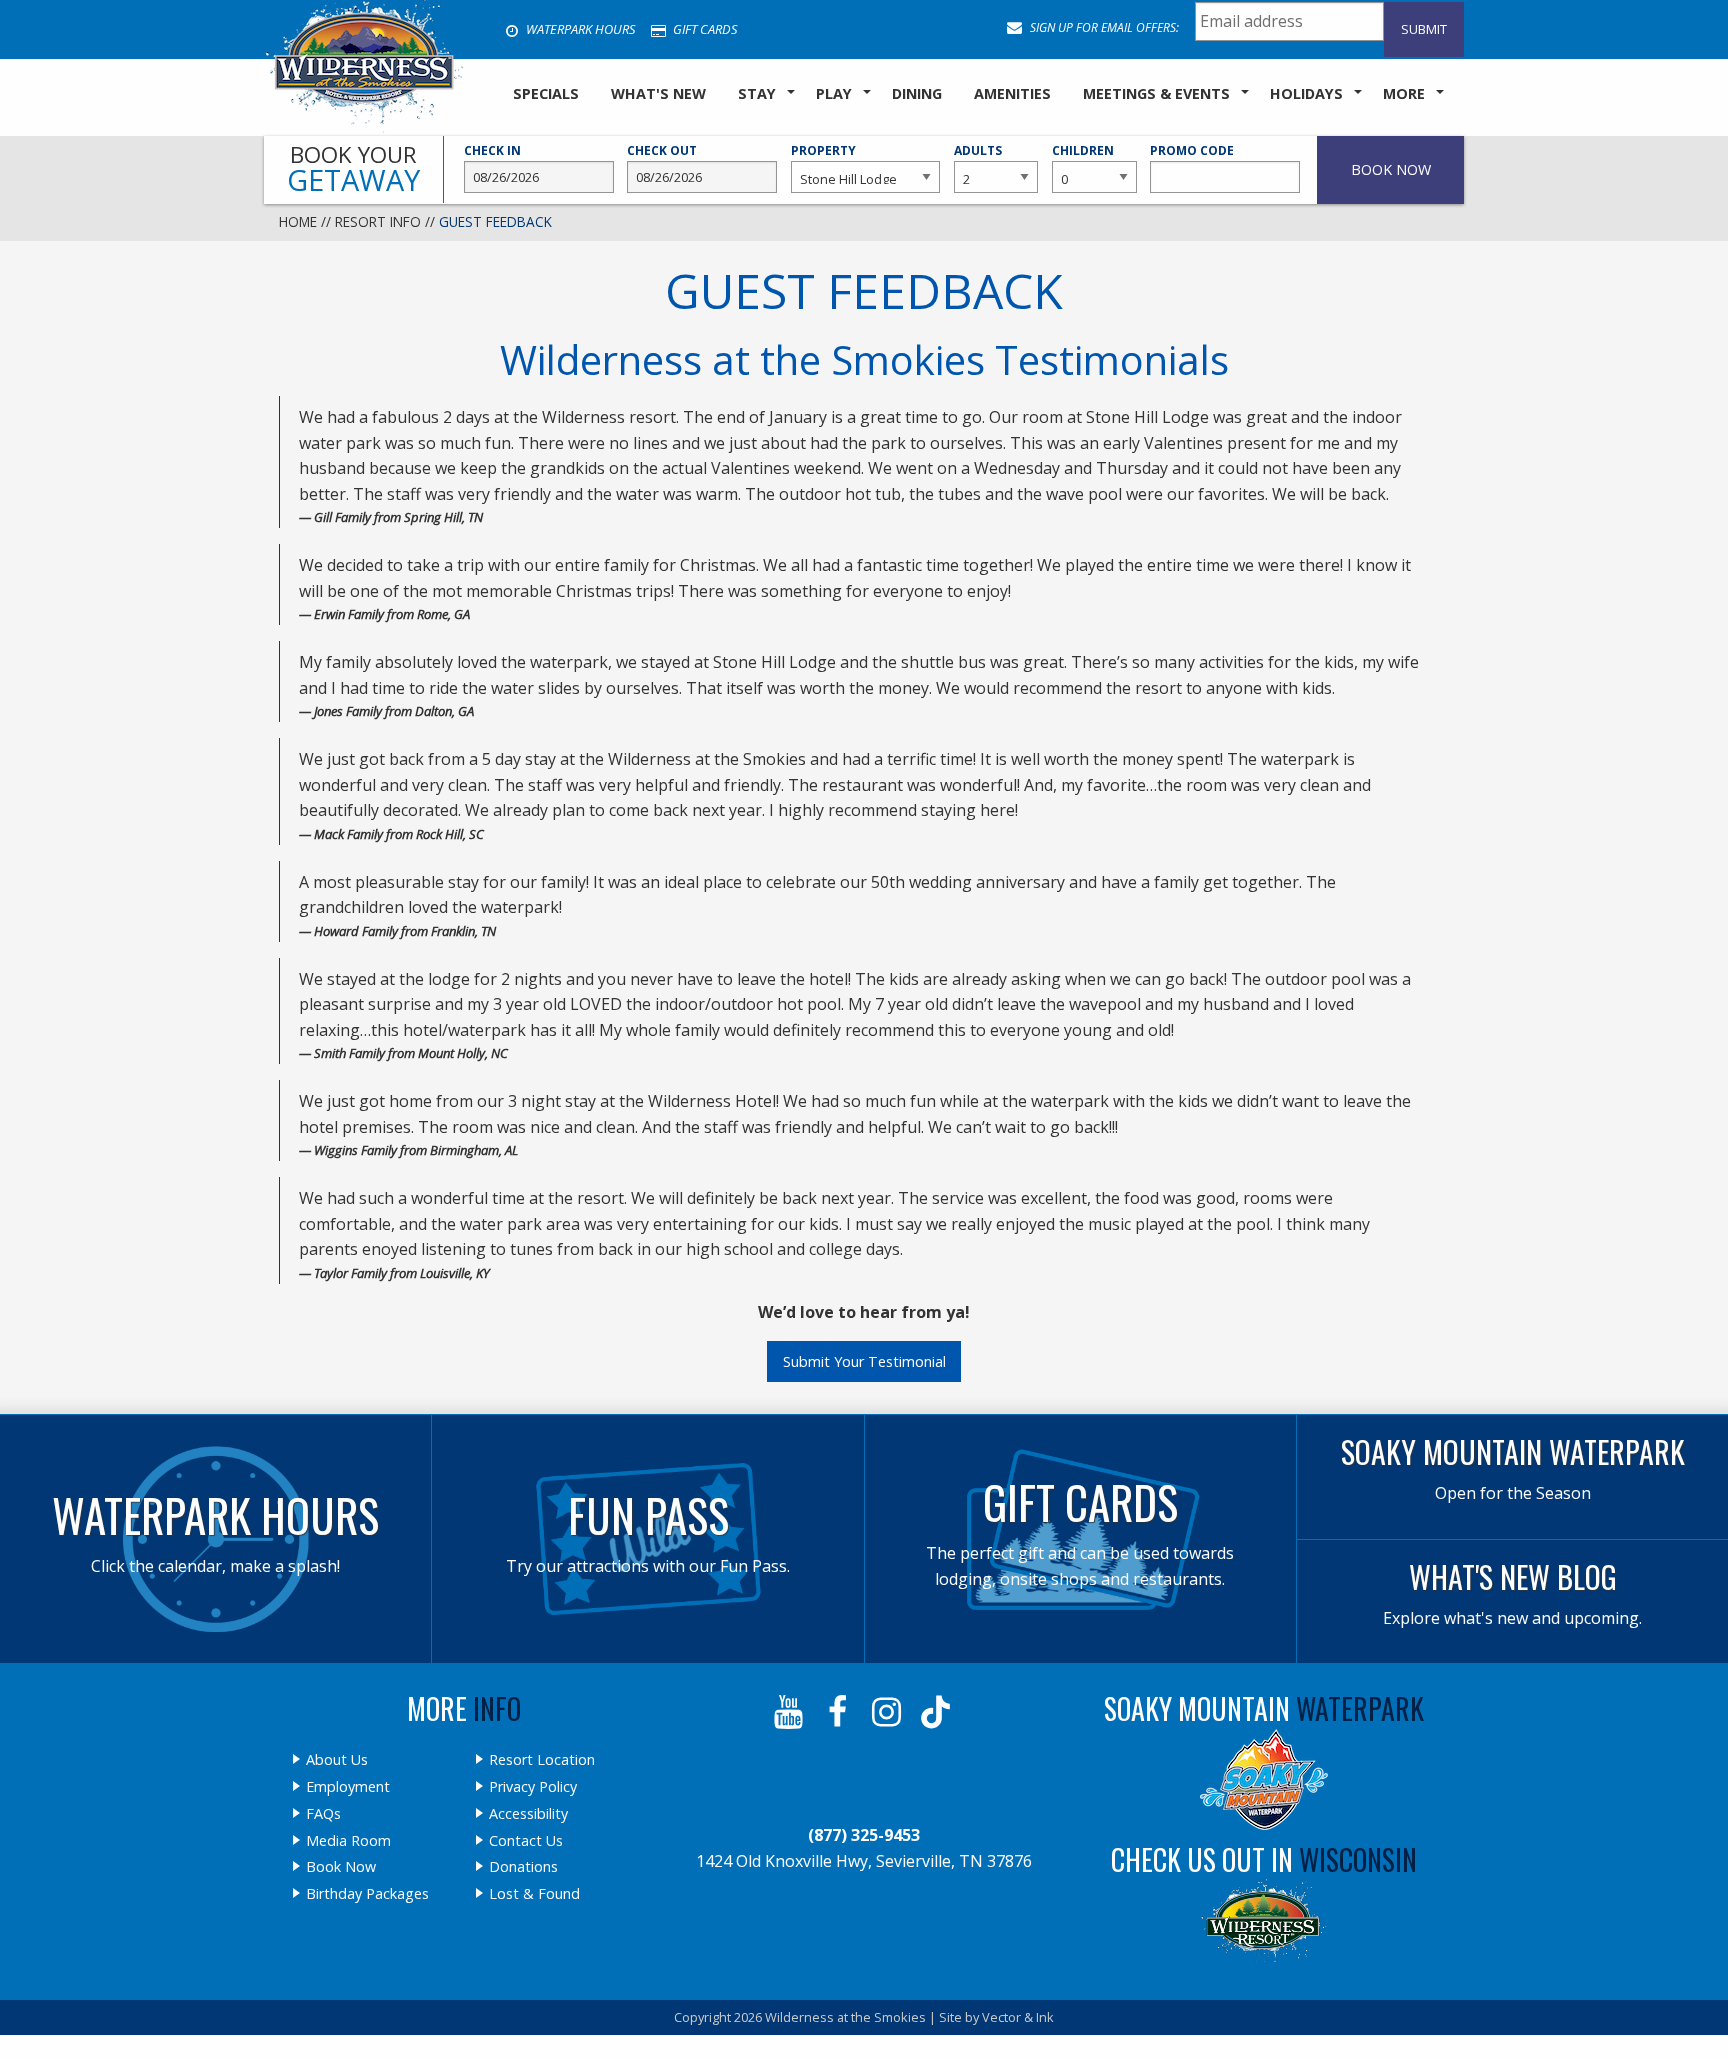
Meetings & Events (1156, 93)
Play (834, 93)
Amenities (1012, 93)
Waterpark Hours (579, 29)
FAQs (323, 1814)
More (1404, 93)
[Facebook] (839, 1712)
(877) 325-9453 (864, 1835)
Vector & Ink (1018, 2017)
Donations (523, 1867)
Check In (492, 150)
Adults (978, 150)
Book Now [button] (1391, 169)
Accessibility (528, 1814)
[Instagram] (888, 1712)
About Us (337, 1760)
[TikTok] (937, 1712)
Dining (917, 93)
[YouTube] (790, 1712)
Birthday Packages (367, 1894)
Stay (757, 93)
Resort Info (378, 221)
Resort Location (542, 1760)
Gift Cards (703, 29)
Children (1083, 150)
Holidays (1306, 93)
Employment (348, 1787)
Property (823, 150)
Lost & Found (534, 1894)
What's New (658, 93)
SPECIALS (546, 93)
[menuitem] (546, 95)
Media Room (348, 1841)
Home (298, 221)
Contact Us (526, 1841)
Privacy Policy (533, 1787)
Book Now (341, 1867)
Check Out (662, 150)
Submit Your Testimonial (864, 1361)
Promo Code (1192, 150)
